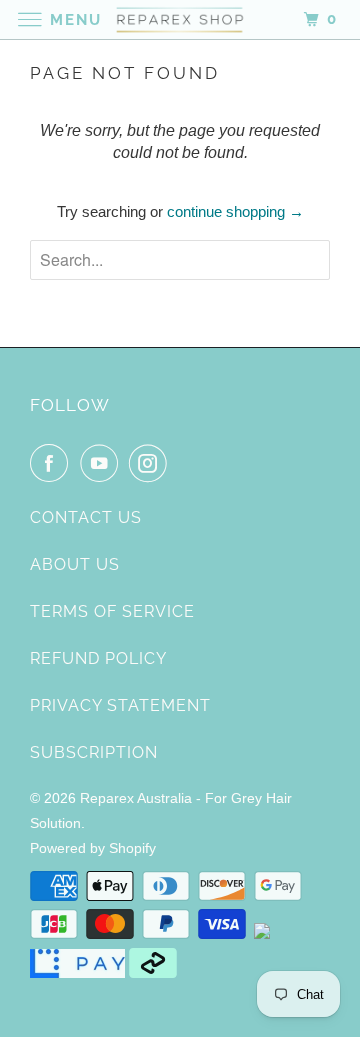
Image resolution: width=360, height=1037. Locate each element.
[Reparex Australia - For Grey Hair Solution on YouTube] (103, 463)
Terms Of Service (112, 611)
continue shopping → (235, 211)
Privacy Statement (120, 705)
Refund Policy (98, 658)
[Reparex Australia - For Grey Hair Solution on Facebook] (53, 463)
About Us (75, 564)
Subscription (94, 752)
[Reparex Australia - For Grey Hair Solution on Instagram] (152, 463)
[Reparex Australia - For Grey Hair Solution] (180, 19)
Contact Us (86, 517)
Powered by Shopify (93, 848)
